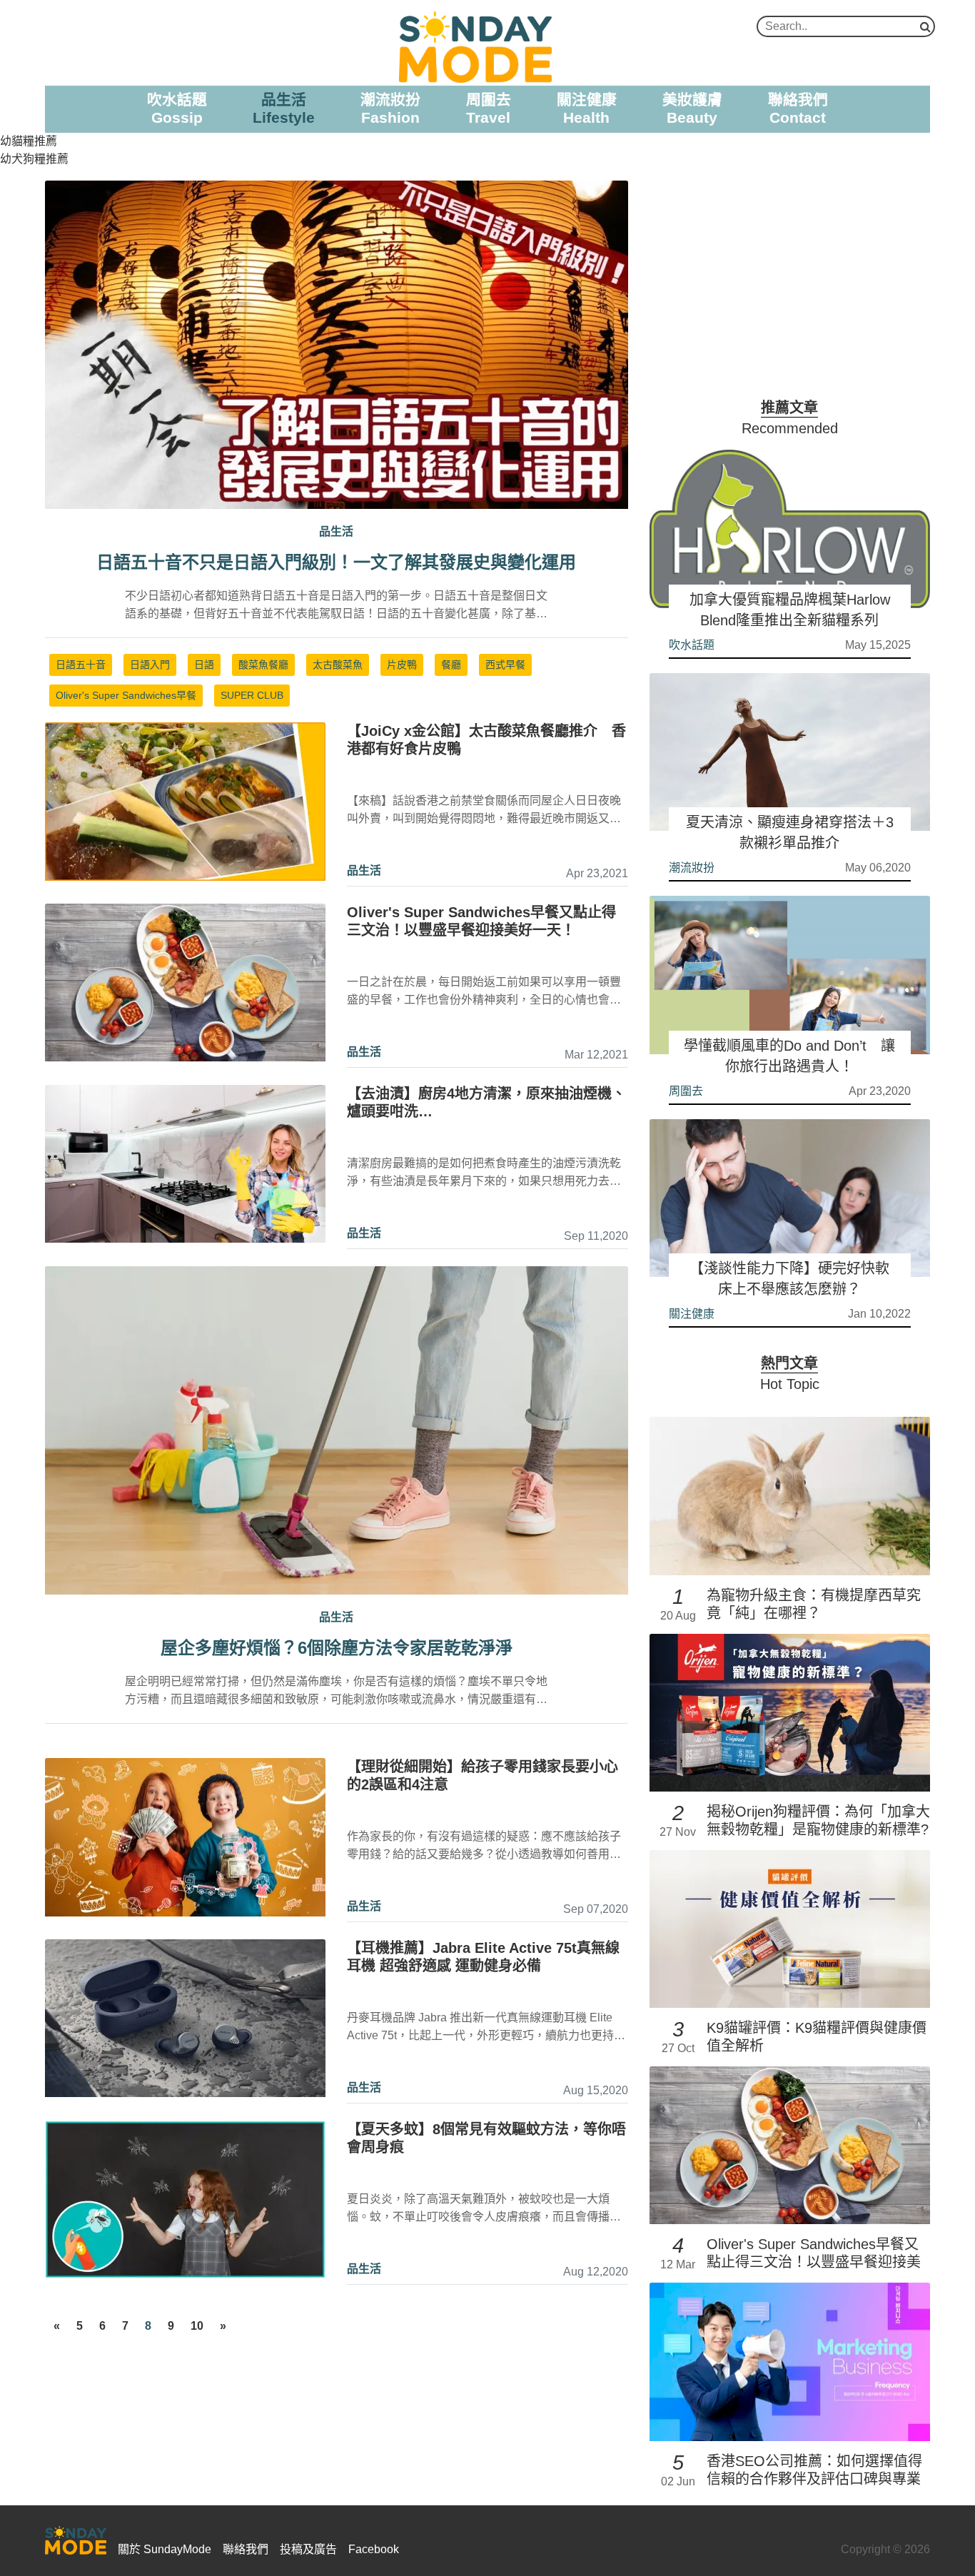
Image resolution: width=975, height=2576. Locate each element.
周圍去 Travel (489, 108)
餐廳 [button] (451, 665)
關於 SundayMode (165, 2549)
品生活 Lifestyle (284, 108)
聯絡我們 (246, 2549)
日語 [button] (204, 665)
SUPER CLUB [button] (252, 695)
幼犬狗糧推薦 (34, 159)
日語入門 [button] (150, 665)
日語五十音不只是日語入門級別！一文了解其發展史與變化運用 (336, 562)
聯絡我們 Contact (798, 108)
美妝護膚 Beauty (692, 108)
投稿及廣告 (308, 2549)
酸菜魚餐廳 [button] (263, 665)
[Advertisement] (790, 281)
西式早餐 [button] (505, 665)
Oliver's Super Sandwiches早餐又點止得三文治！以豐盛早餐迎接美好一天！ (814, 2262)
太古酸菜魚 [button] (338, 665)
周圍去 (686, 1091)
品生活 (364, 870)
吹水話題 (692, 645)
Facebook (374, 2549)
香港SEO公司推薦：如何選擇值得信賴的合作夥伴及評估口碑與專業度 (814, 2479)
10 (197, 2326)
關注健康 (692, 1314)
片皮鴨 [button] (402, 665)
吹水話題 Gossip (177, 108)
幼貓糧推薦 (29, 141)
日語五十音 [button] (81, 665)
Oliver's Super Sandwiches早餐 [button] (126, 695)
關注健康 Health (587, 108)
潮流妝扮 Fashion (390, 108)
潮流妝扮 (692, 868)
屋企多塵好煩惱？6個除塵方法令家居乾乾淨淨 (337, 1648)
